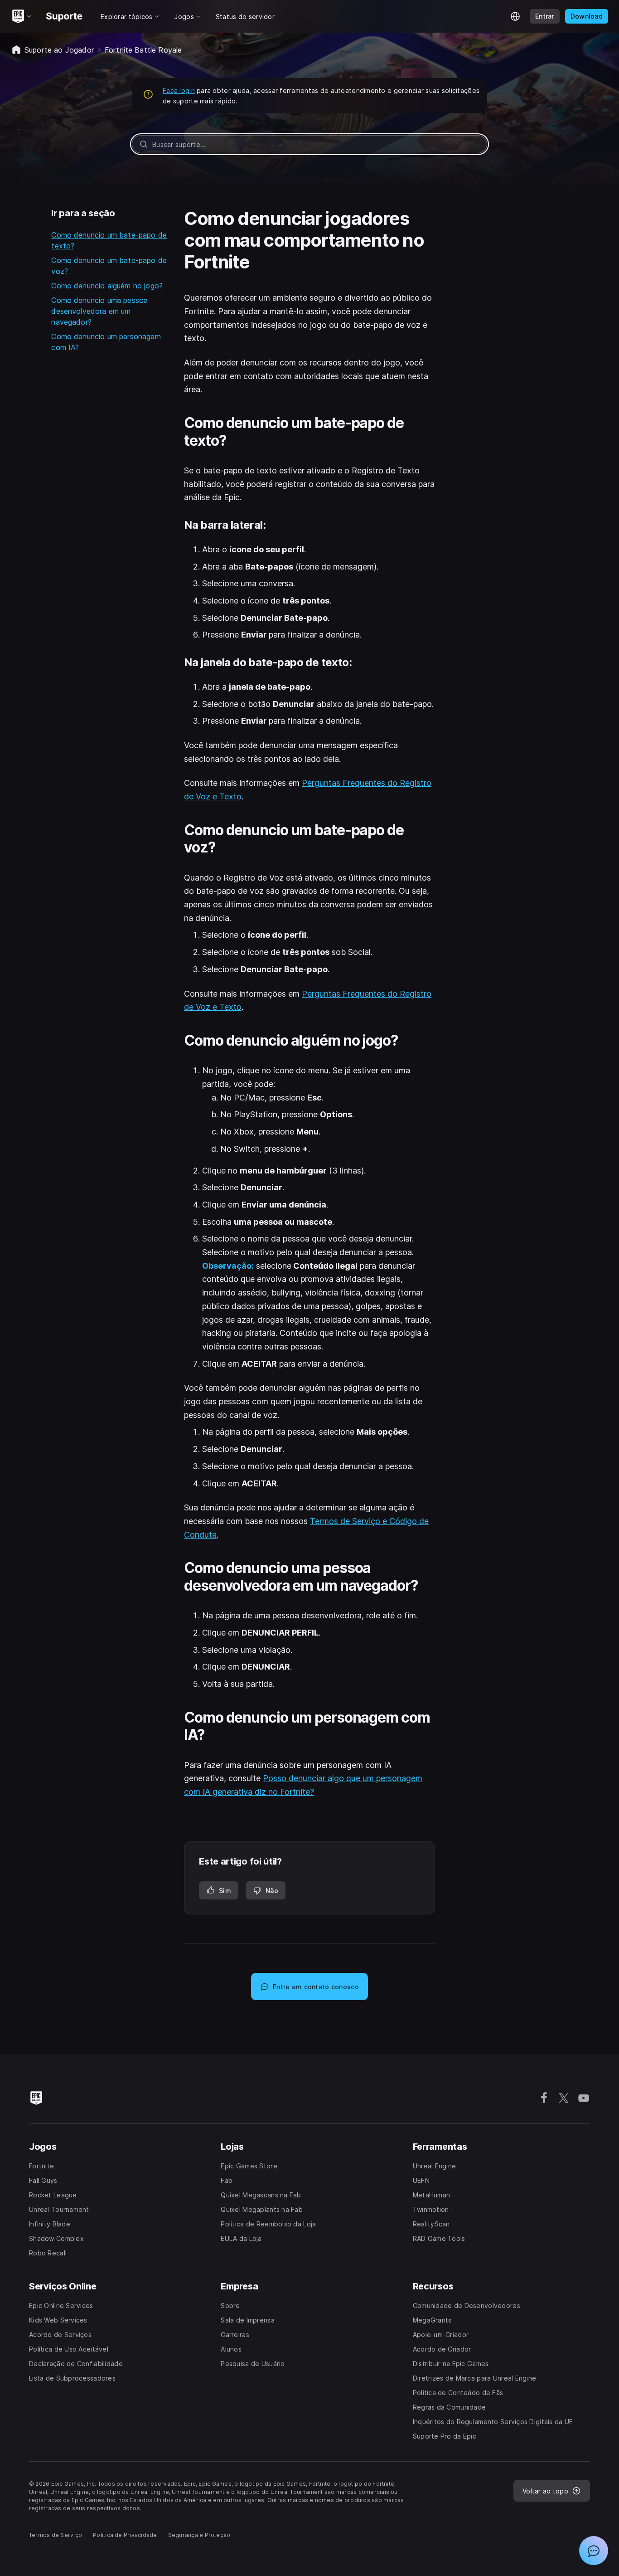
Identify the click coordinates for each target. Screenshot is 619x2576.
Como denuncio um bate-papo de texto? (109, 240)
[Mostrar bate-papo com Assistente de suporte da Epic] (594, 2551)
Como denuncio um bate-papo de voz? (109, 266)
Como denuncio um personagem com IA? (106, 342)
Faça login (179, 90)
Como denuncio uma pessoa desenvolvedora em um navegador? (99, 311)
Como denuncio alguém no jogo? (107, 286)
